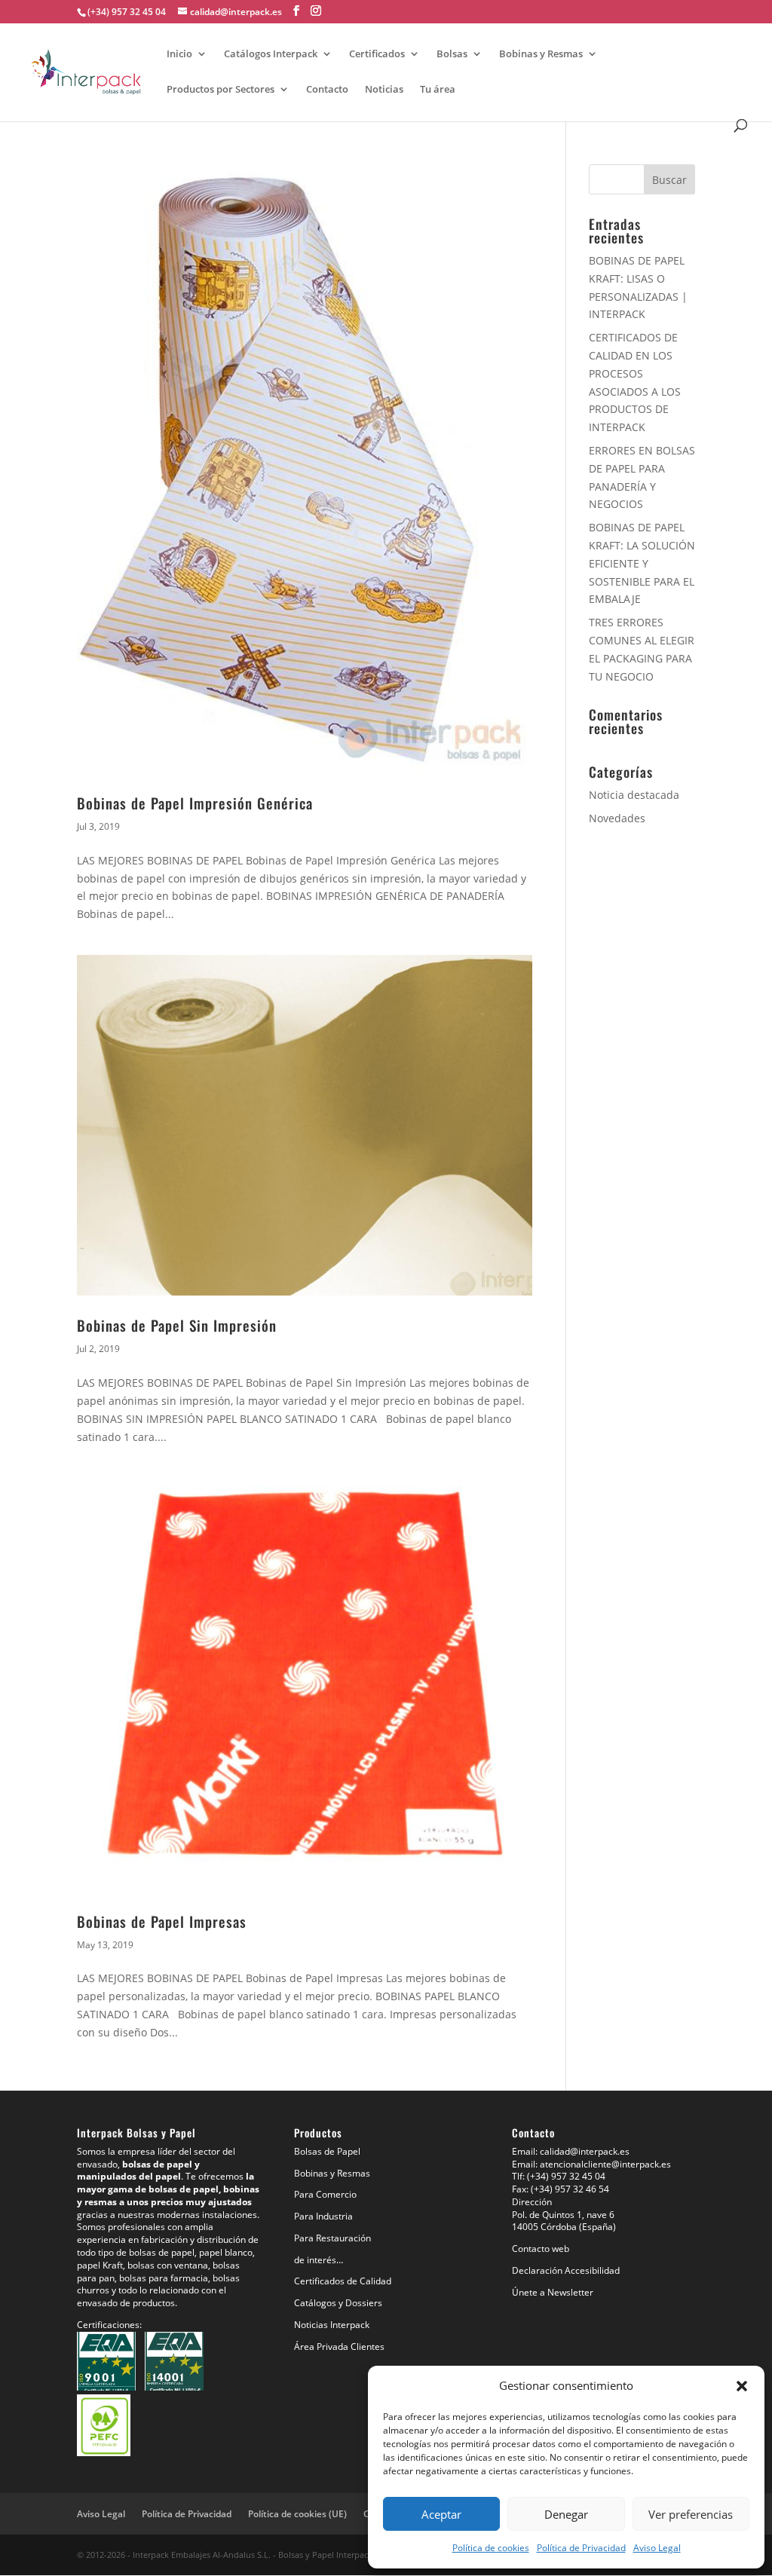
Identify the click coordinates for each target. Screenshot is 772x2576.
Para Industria (323, 2216)
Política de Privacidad (581, 2548)
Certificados (377, 54)
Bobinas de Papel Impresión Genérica (195, 803)
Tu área (438, 90)
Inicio (179, 54)
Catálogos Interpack (271, 54)
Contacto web (541, 2249)
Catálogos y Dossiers (338, 2303)
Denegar (566, 2514)
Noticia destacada (634, 795)
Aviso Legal (657, 2548)
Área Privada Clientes (339, 2347)
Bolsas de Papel (327, 2151)
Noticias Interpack (332, 2325)
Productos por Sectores (221, 90)
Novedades (617, 818)
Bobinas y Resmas (541, 54)
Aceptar (441, 2514)
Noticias (384, 90)
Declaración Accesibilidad (566, 2270)
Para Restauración (332, 2238)
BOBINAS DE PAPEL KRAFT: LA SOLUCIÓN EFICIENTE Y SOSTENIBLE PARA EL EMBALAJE (642, 563)
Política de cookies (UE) (297, 2514)
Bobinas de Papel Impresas (162, 1921)
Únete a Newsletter (553, 2292)
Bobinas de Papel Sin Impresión (177, 1325)
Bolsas (452, 54)
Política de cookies (491, 2548)
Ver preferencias (691, 2514)
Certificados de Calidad (343, 2281)
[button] (742, 2386)
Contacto (327, 90)
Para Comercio (325, 2194)
